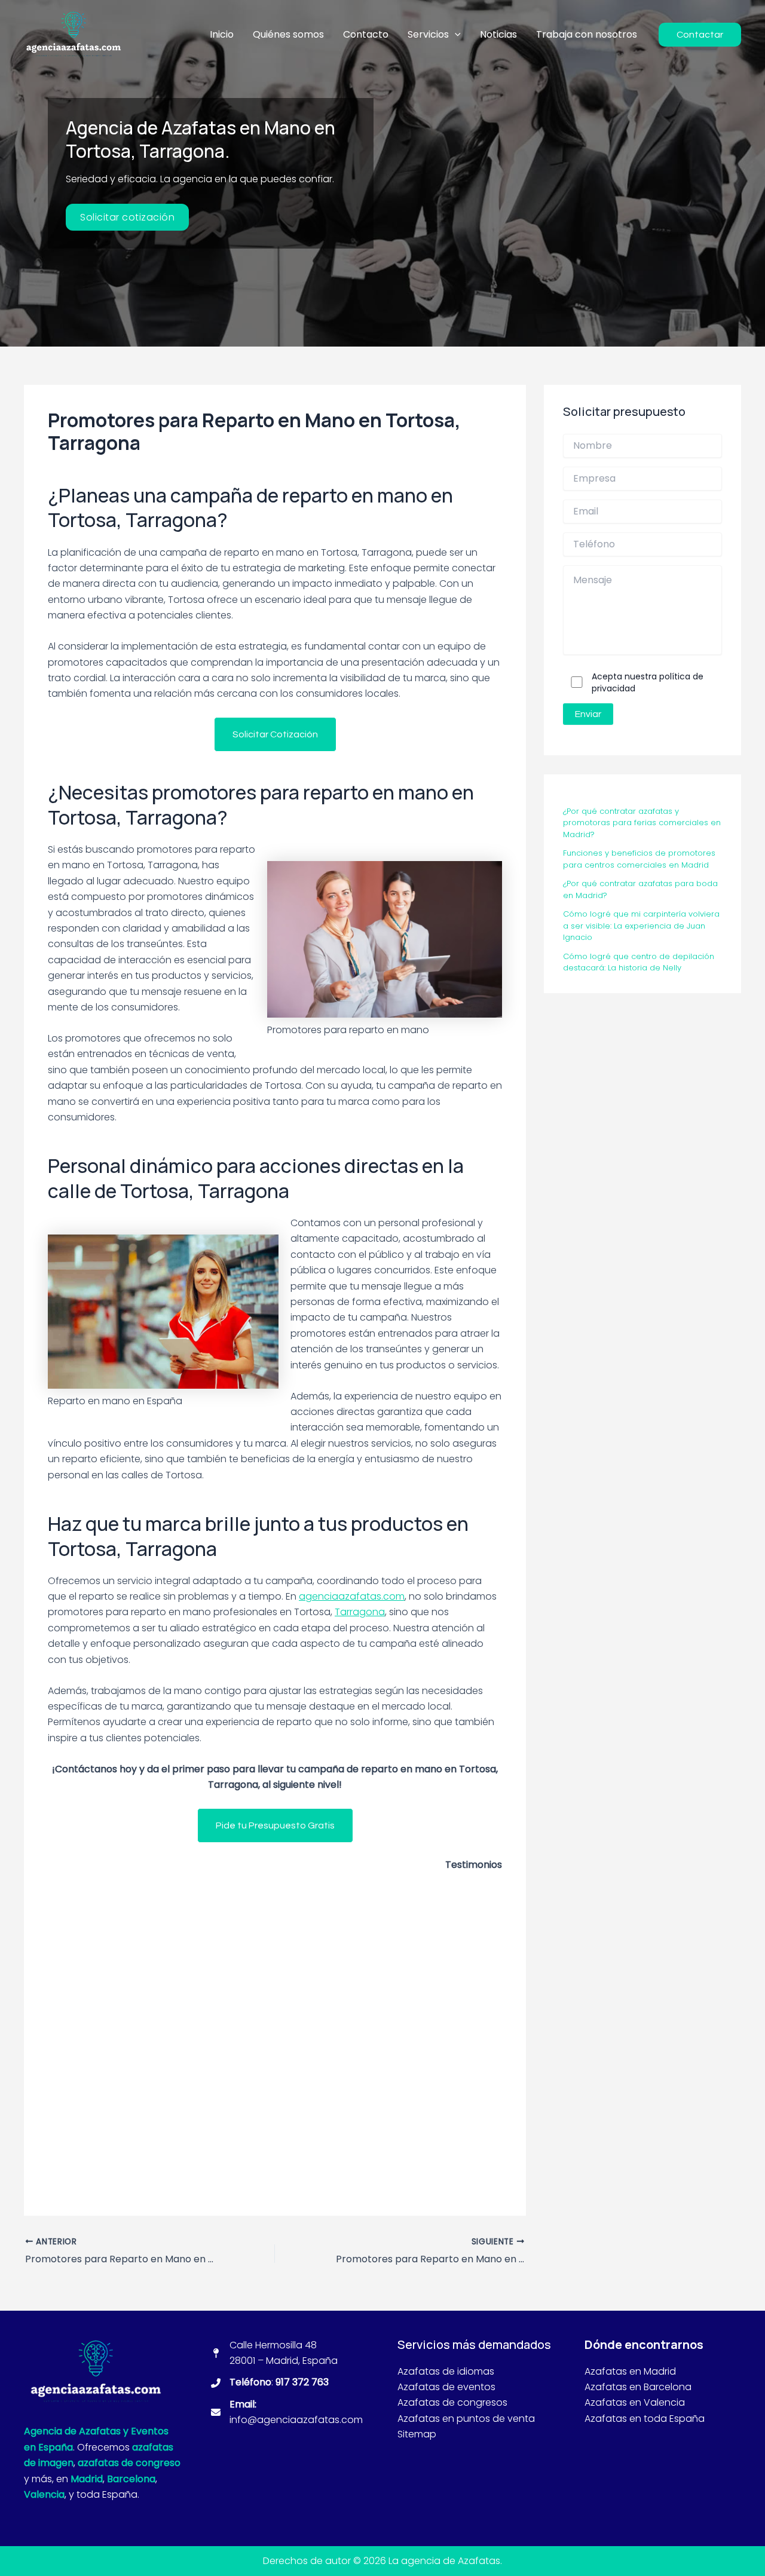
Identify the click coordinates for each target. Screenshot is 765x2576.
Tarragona (360, 1612)
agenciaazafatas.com (352, 1596)
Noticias (498, 34)
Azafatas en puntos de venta (466, 2419)
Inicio (222, 34)
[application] (455, 35)
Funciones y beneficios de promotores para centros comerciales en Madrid (639, 860)
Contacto (366, 34)
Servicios (428, 34)
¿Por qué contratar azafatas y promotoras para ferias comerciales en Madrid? (642, 823)
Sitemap (417, 2434)
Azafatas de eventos (446, 2387)
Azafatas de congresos (454, 2402)
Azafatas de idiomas (446, 2371)
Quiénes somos (288, 34)
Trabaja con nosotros (587, 34)
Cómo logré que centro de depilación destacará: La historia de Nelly (639, 962)
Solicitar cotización (127, 217)
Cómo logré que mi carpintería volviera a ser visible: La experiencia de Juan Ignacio (641, 926)
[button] (275, 734)
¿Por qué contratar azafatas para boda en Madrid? (640, 890)
